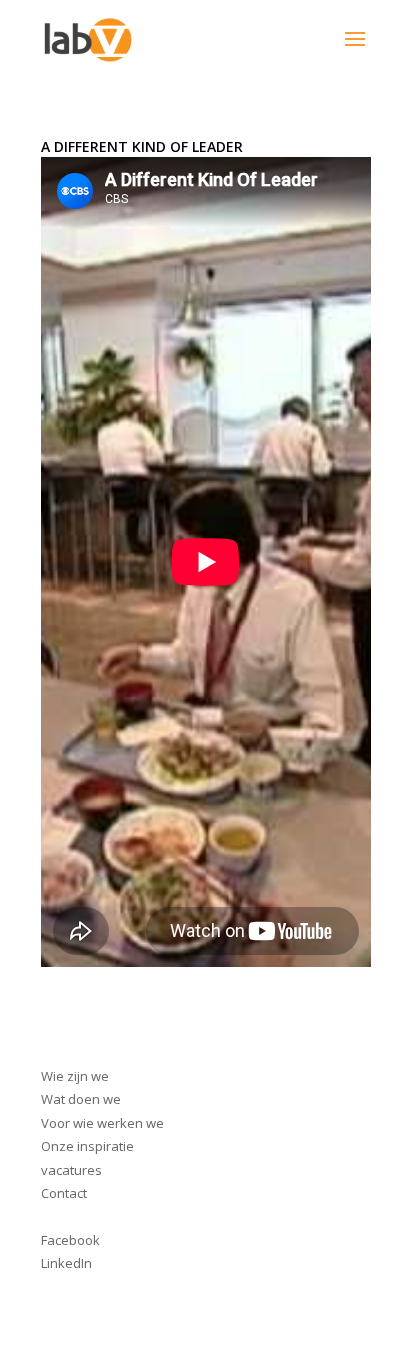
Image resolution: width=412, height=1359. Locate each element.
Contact (64, 1193)
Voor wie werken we (102, 1123)
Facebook (70, 1240)
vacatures (71, 1170)
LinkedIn (66, 1263)
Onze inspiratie (87, 1146)
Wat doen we (81, 1099)
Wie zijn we (75, 1076)
